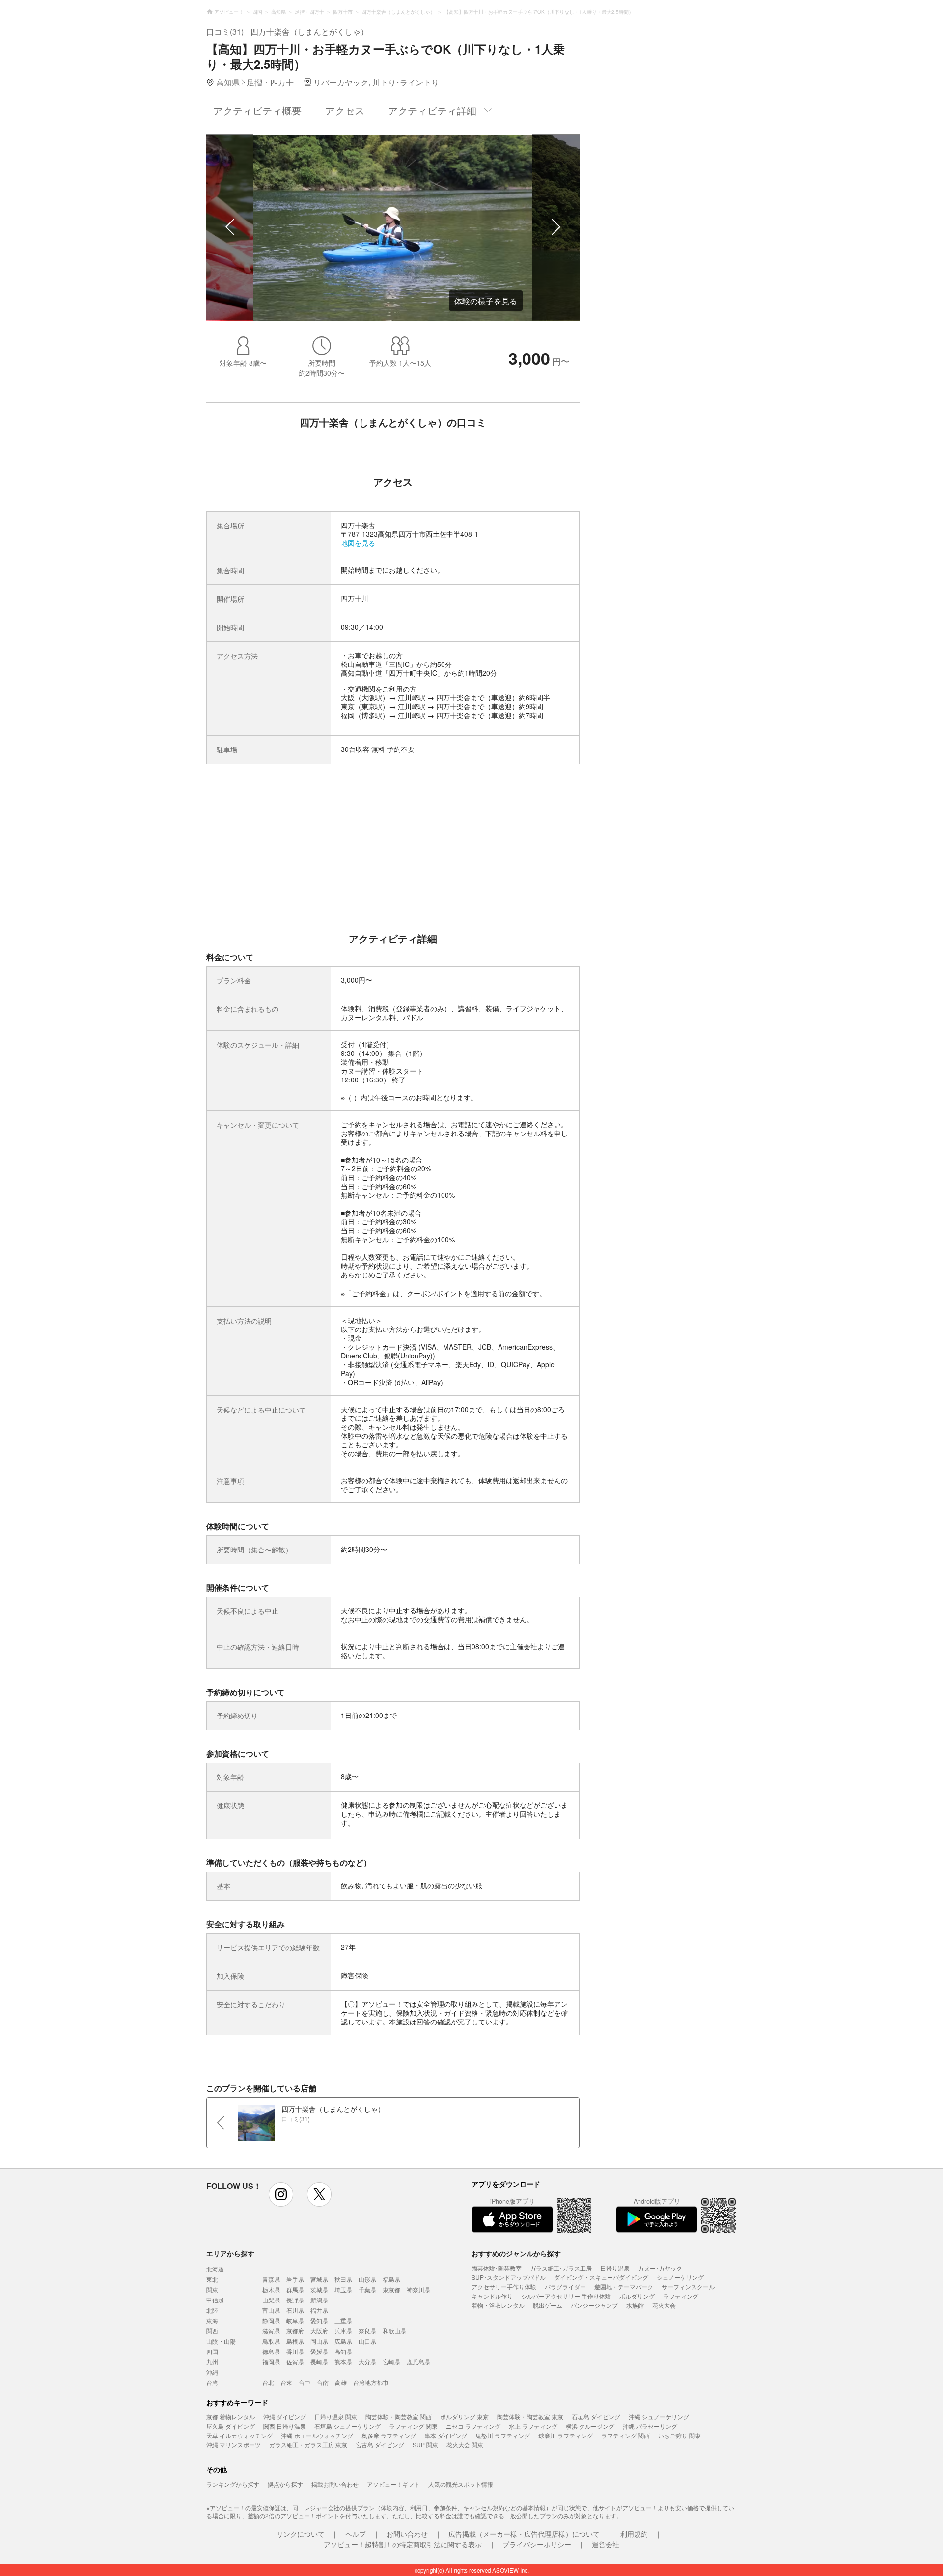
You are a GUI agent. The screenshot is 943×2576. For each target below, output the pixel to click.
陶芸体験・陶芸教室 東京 (530, 2417)
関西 (212, 2331)
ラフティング (681, 2296)
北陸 (212, 2310)
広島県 (343, 2341)
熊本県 (343, 2362)
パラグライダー (565, 2286)
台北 (268, 2382)
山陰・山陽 (221, 2341)
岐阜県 (295, 2320)
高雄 (341, 2382)
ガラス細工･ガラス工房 (561, 2268)
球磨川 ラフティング (566, 2435)
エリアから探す (230, 2253)
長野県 (295, 2300)
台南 (323, 2382)
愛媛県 (319, 2351)
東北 (212, 2279)
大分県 (367, 2362)
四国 (212, 2351)
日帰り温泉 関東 (336, 2417)
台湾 (212, 2382)
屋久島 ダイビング (231, 2426)
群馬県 (295, 2289)
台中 (305, 2382)
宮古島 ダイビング (380, 2445)
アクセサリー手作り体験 (504, 2286)
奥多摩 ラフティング (389, 2435)
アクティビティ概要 (257, 110)
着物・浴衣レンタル (498, 2305)
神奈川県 (418, 2289)
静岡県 (271, 2320)
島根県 (295, 2341)
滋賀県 (271, 2331)
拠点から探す (285, 2484)
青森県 (271, 2279)
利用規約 (634, 2534)
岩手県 (295, 2279)
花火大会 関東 (465, 2445)
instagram (281, 2194)
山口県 (367, 2341)
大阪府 (319, 2331)
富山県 (271, 2310)
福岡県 (271, 2362)
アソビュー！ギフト (393, 2484)
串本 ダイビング (446, 2435)
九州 (212, 2362)
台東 (286, 2382)
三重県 (343, 2320)
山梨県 (271, 2300)
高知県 (343, 2351)
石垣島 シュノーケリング (347, 2426)
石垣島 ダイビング (596, 2417)
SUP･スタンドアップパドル (509, 2277)
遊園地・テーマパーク (624, 2286)
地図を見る (358, 543)
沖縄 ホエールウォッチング (317, 2435)
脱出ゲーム (548, 2305)
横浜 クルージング (590, 2426)
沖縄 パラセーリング (650, 2426)
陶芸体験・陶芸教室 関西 (399, 2417)
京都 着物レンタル (231, 2417)
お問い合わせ (407, 2534)
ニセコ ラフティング (473, 2426)
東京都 (391, 2289)
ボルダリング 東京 (464, 2417)
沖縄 (212, 2372)
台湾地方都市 (371, 2382)
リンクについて (301, 2534)
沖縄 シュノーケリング (659, 2417)
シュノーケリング (680, 2277)
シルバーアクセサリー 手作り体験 (566, 2296)
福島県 (391, 2279)
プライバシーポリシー (537, 2544)
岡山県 (319, 2341)
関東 (212, 2289)
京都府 (295, 2331)
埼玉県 (343, 2289)
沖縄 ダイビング (285, 2417)
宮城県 (319, 2279)
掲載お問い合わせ (335, 2484)
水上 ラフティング (533, 2426)
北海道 (215, 2269)
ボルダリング (637, 2296)
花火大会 (664, 2305)
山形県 (367, 2279)
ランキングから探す (233, 2484)
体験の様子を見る (486, 301)
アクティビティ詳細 (432, 110)
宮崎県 (391, 2362)
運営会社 (606, 2544)
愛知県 (319, 2320)
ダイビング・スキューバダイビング (601, 2277)
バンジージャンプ (594, 2305)
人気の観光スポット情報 (461, 2484)
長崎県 (319, 2362)
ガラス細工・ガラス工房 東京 (308, 2445)
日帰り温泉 (615, 2268)
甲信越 (215, 2300)
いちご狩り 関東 (680, 2435)
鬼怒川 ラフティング (503, 2435)
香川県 (295, 2351)
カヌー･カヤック (660, 2268)
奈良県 (367, 2331)
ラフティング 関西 (625, 2435)
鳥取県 (271, 2341)
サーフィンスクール (688, 2286)
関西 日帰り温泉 (285, 2426)
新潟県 (319, 2300)
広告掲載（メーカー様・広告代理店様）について (524, 2534)
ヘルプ (356, 2534)
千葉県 (367, 2289)
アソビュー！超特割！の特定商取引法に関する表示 (403, 2544)
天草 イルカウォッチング (239, 2435)
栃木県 (271, 2289)
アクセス (345, 110)
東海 (212, 2320)
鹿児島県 (418, 2362)
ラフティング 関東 (413, 2426)
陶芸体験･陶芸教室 (497, 2268)
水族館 (635, 2305)
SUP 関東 (425, 2445)
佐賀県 (295, 2362)
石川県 (295, 2310)
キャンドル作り (492, 2296)
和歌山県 (394, 2331)
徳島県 (271, 2351)
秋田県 (343, 2279)
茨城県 (319, 2289)
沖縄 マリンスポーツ (234, 2445)
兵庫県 (343, 2331)
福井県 (319, 2310)
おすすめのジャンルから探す (516, 2253)
